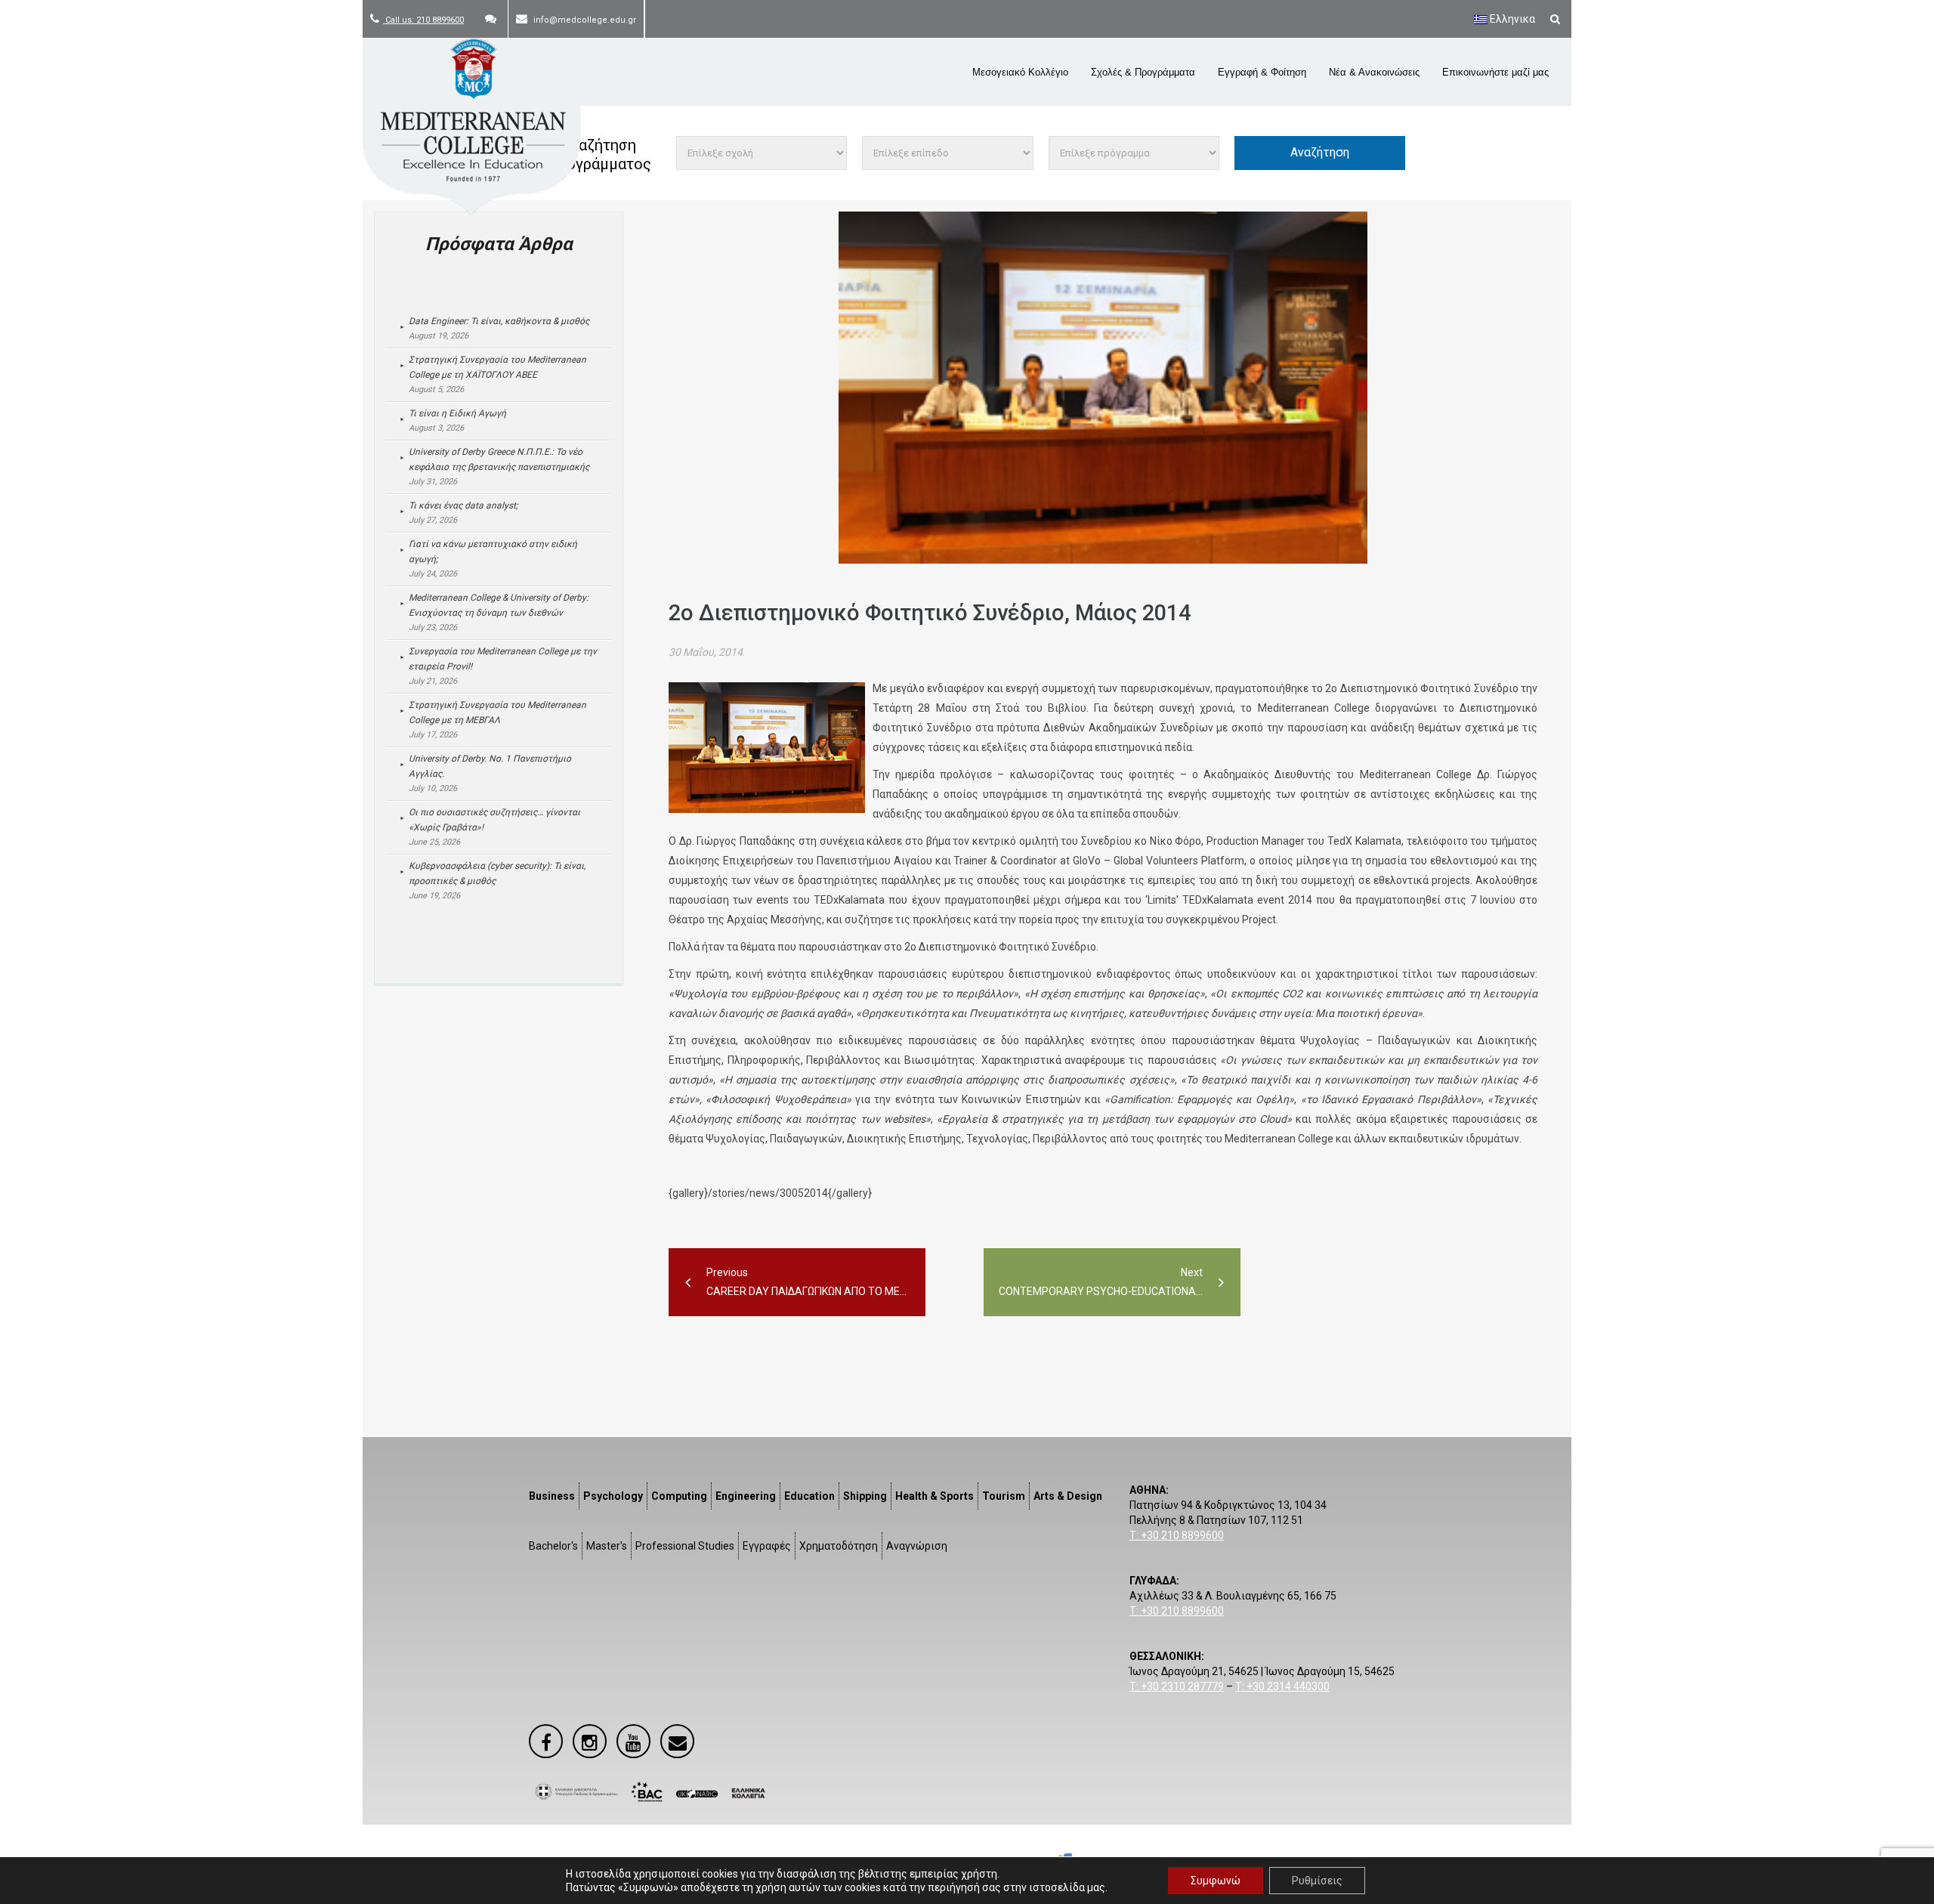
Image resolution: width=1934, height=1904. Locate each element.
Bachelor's (553, 1546)
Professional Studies (685, 1546)
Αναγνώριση (917, 1546)
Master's (607, 1546)
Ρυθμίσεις (1317, 1881)
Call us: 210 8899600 (423, 20)
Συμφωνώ (1216, 1881)
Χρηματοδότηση (839, 1546)
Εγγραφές (767, 1546)
